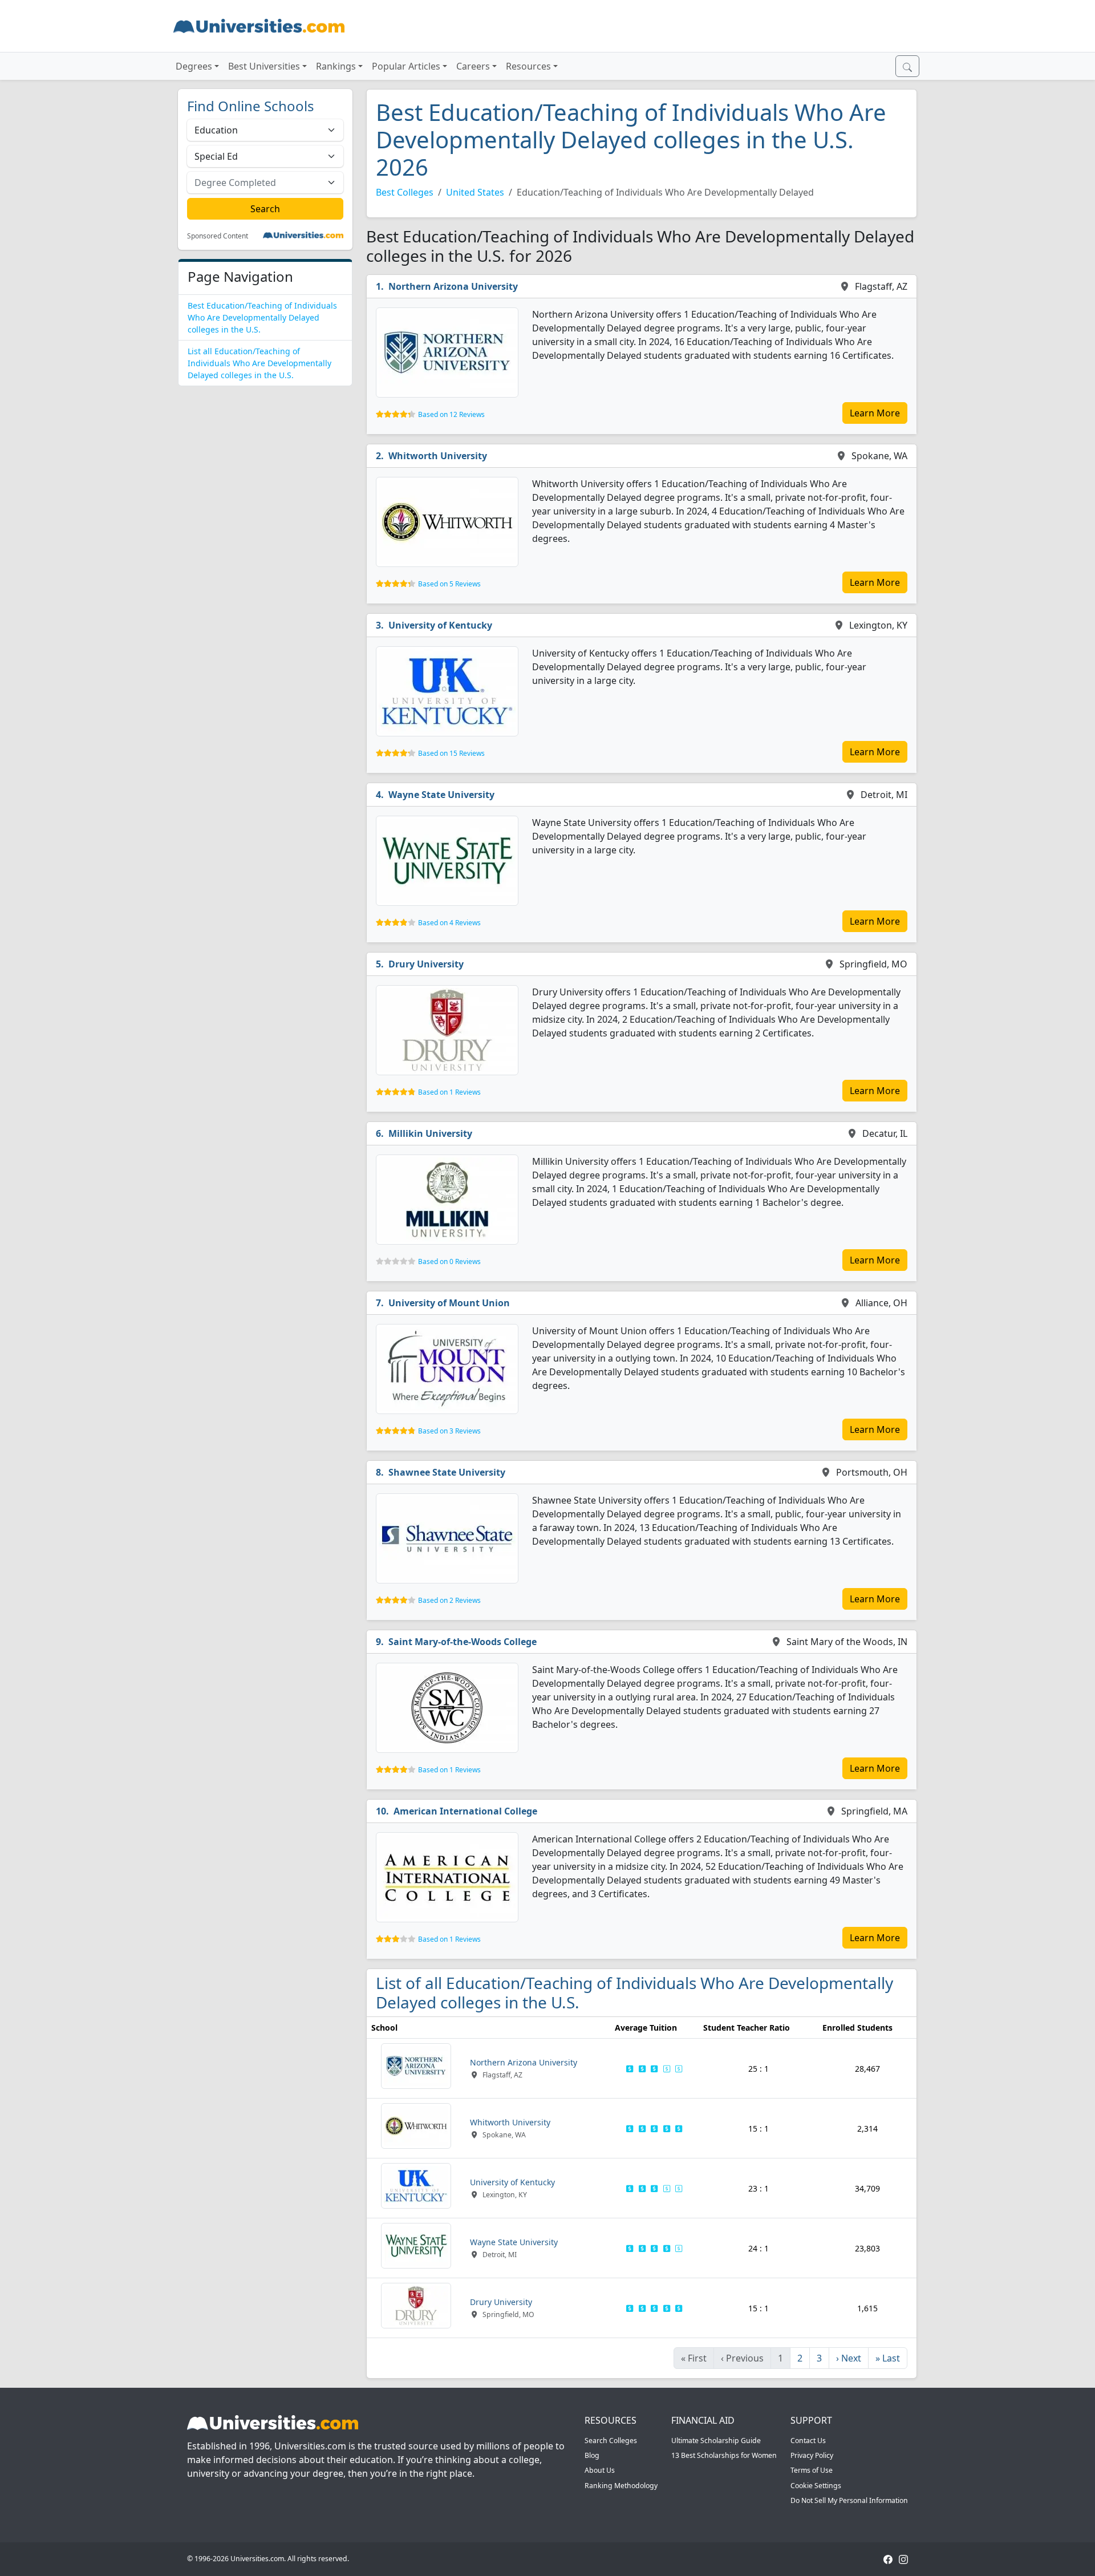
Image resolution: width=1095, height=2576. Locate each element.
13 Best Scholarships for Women (724, 2455)
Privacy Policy (812, 2455)
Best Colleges (405, 192)
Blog (592, 2455)
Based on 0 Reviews (449, 1261)
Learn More (875, 413)
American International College (465, 1811)
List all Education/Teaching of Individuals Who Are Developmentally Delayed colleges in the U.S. (259, 363)
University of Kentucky (440, 625)
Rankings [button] (336, 66)
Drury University (426, 964)
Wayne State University (441, 795)
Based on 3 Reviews (449, 1431)
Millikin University (430, 1133)
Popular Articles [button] (406, 66)
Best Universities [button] (264, 66)
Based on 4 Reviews (449, 923)
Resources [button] (528, 66)
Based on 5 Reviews (449, 584)
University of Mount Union (449, 1303)
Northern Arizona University (453, 286)
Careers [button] (473, 66)
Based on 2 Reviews (449, 1600)
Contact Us (808, 2441)
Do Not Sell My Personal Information (849, 2500)
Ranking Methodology (621, 2486)
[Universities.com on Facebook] (888, 2559)
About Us (600, 2470)
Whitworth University (438, 456)
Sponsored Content (218, 236)
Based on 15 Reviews (451, 753)
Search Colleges (611, 2441)
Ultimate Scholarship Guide (716, 2441)
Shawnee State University (447, 1472)
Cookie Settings (816, 2486)
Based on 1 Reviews (449, 1092)
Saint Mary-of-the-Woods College (463, 1642)
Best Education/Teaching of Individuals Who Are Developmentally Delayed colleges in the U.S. (262, 317)
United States (475, 192)
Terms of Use (812, 2470)
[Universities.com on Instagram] (903, 2559)
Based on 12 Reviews (451, 414)
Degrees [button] (194, 66)
